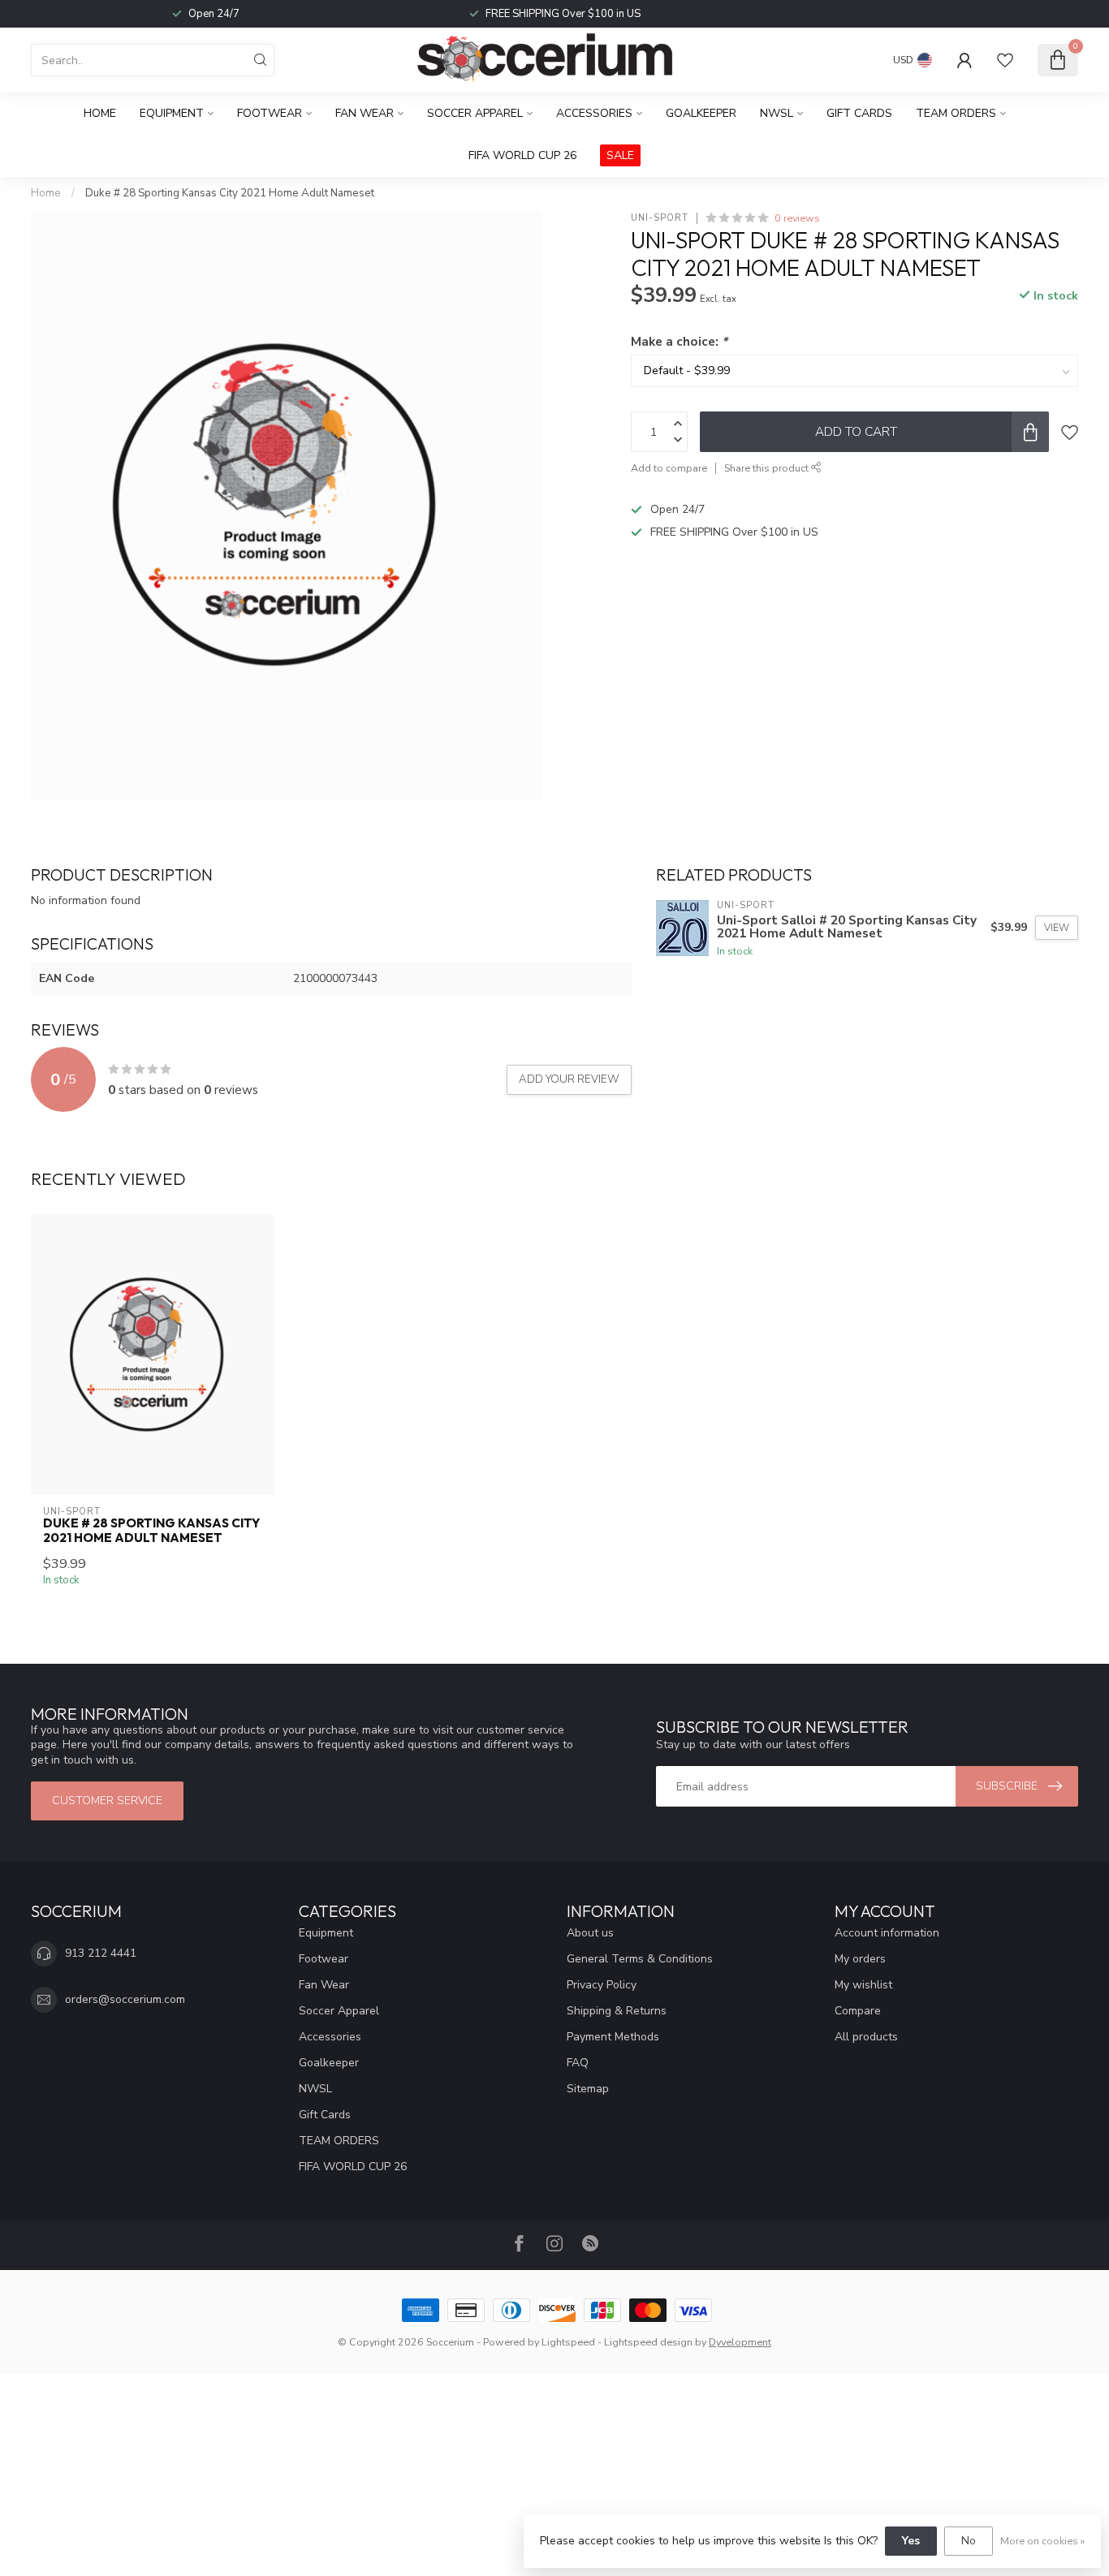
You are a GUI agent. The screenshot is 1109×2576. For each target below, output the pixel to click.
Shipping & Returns (617, 2011)
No (969, 2541)
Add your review (569, 1079)
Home (100, 113)
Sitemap (588, 2089)
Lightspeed (568, 2342)
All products (866, 2037)
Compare (858, 2011)
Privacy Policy (602, 1985)
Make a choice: (679, 341)
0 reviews (797, 218)
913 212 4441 (101, 1953)
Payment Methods (613, 2037)
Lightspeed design (648, 2342)
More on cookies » (1042, 2541)
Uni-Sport (660, 218)
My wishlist (863, 1985)
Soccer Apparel (475, 113)
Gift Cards (859, 113)
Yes (911, 2541)
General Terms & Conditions (640, 1959)
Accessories (594, 113)
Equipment (172, 113)
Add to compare (669, 468)
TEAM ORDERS (956, 113)
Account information (887, 1933)
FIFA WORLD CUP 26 (522, 155)
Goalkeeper (701, 113)
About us (590, 1933)
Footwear (270, 113)
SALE (620, 155)
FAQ (578, 2063)
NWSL (777, 113)
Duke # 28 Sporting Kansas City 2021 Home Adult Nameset (230, 193)
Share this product (768, 468)
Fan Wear (365, 113)
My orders (860, 1959)
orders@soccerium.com (125, 1999)
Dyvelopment (740, 2342)
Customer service (107, 1801)
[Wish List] (1005, 60)
